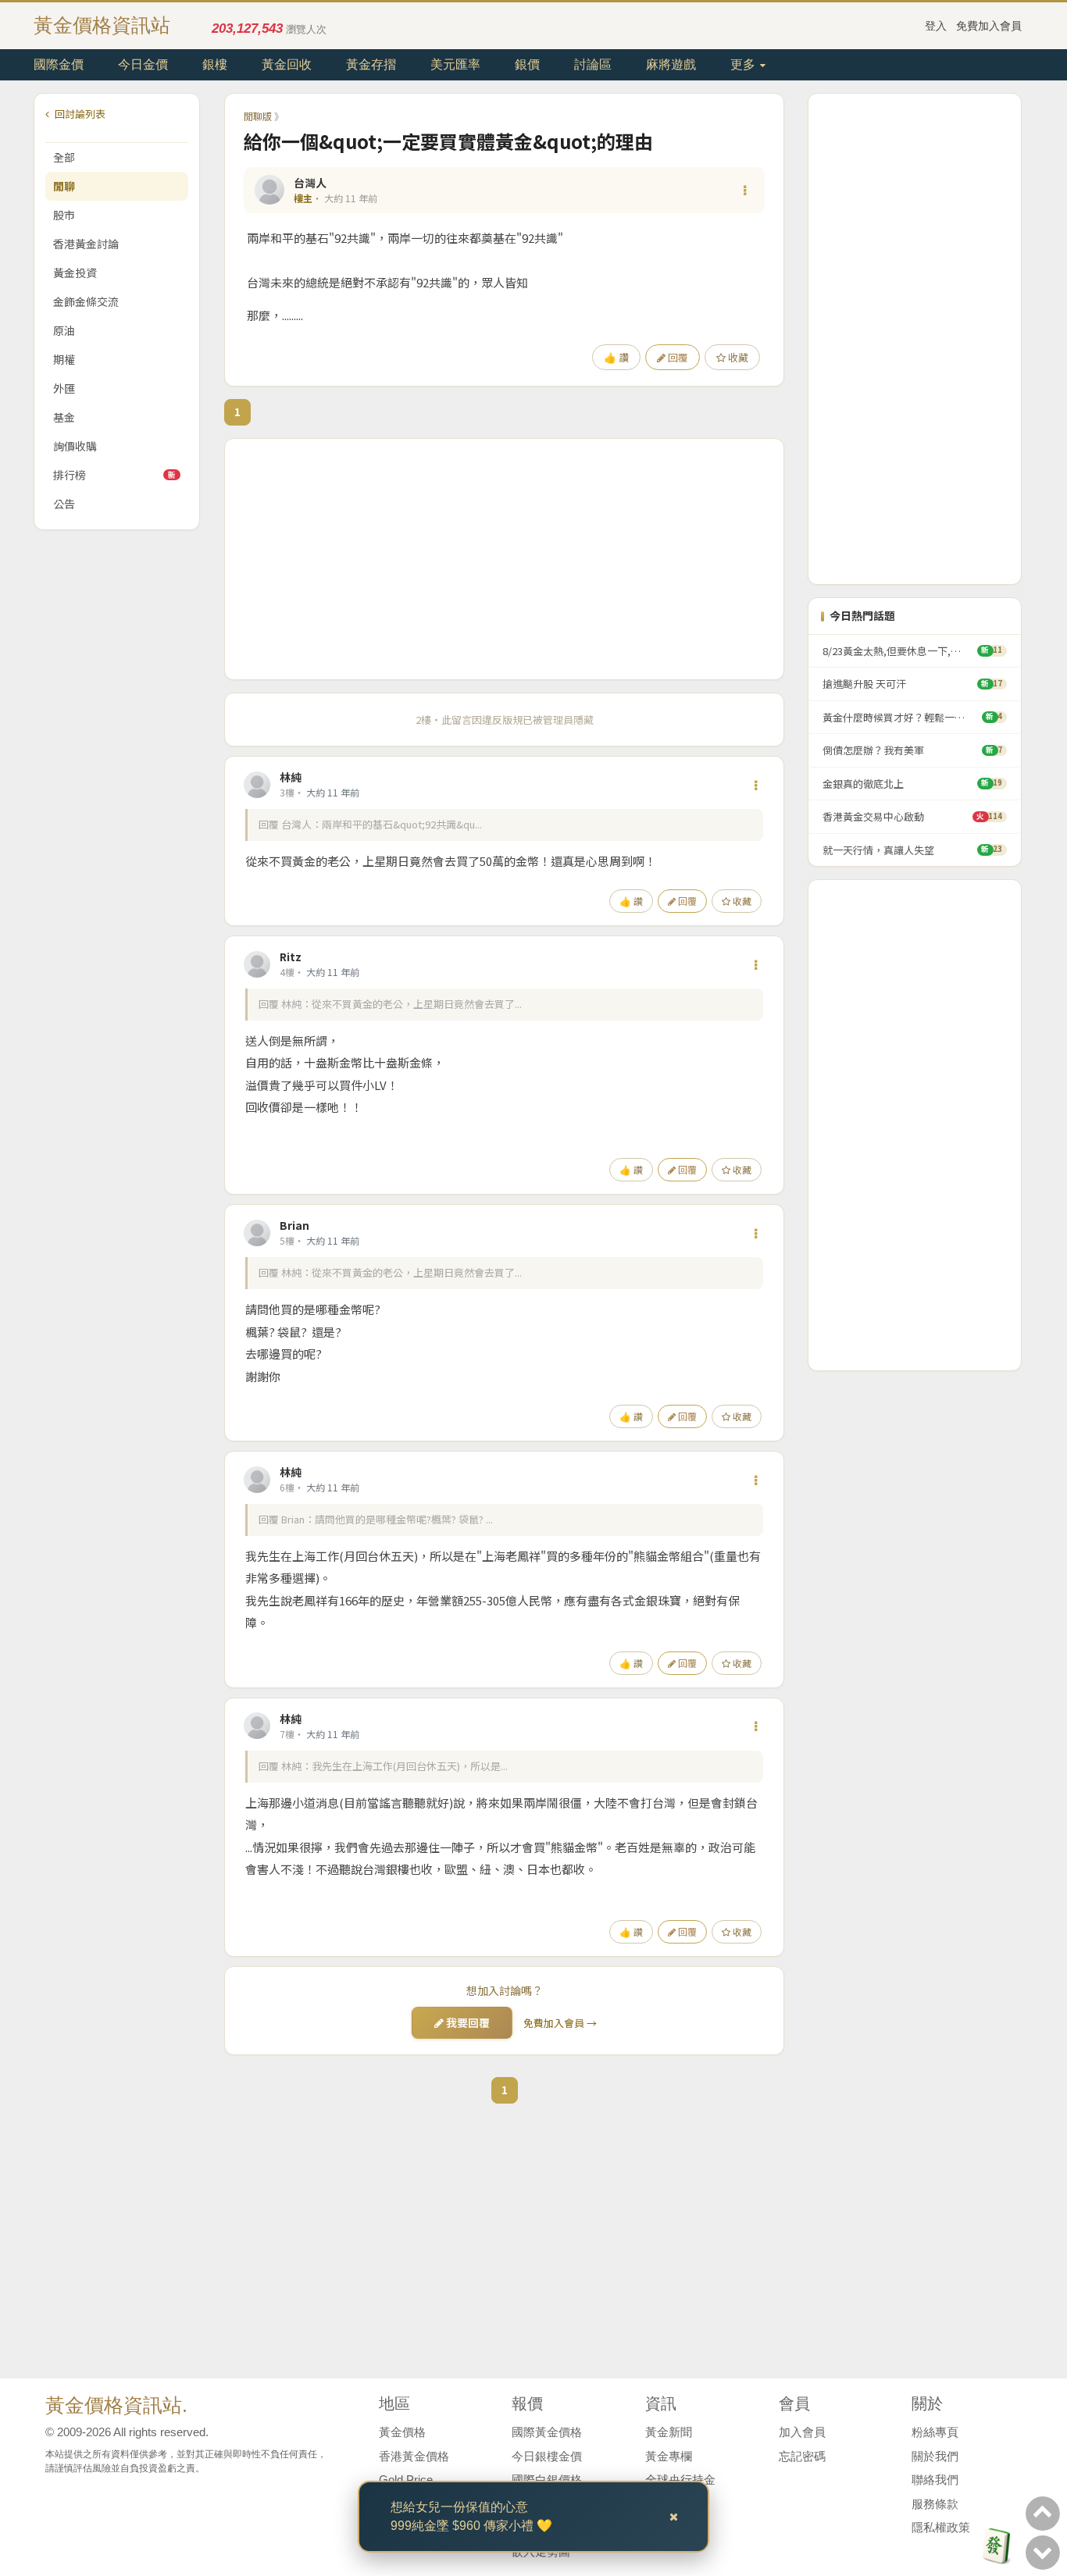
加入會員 (802, 2432)
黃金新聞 (669, 2432)
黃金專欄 (669, 2456)
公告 (64, 504)
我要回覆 (467, 2022)
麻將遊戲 (671, 64)
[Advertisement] (504, 559)
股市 (64, 215)
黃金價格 (402, 2432)
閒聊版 (258, 116)
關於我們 (935, 2456)
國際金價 (59, 64)
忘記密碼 (802, 2456)
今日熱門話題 (862, 616)
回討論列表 (79, 114)
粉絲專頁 (935, 2432)
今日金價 (143, 64)
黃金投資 (75, 273)
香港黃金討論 (86, 244)
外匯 (64, 388)
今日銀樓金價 (547, 2456)
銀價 (527, 64)
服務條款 (935, 2504)
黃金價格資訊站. (116, 2405)
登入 (936, 26)
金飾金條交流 (86, 301)
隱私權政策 (941, 2527)
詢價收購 (75, 446)
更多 (744, 64)
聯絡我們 (935, 2480)
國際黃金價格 (547, 2432)
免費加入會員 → (560, 2023)
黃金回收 (287, 64)
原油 (64, 330)
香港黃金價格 (414, 2456)
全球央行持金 (680, 2480)
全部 (64, 157)
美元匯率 (455, 64)
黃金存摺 (371, 64)
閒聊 (64, 186)
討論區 (593, 64)
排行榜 (114, 475)
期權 (64, 359)
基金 (64, 417)
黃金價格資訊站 (102, 25)
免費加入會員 (989, 26)
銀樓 (215, 64)
